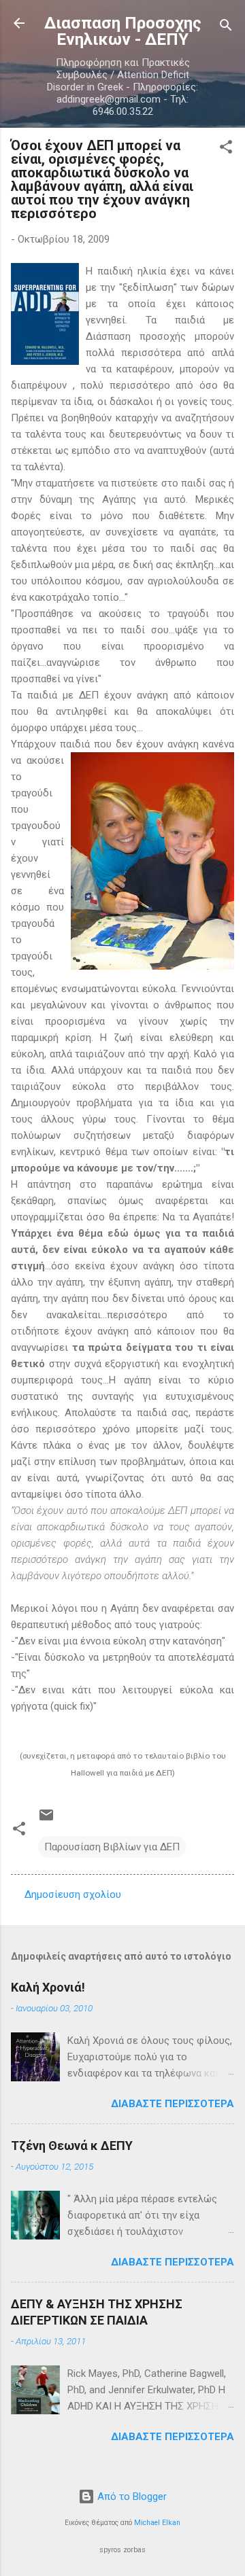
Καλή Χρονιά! (48, 1987)
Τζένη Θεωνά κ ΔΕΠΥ (72, 2146)
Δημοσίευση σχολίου (73, 1894)
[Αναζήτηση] (226, 28)
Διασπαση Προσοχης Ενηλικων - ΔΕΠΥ (123, 31)
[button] (226, 149)
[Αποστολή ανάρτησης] (46, 1820)
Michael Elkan (157, 2523)
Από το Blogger (131, 2496)
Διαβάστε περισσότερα (173, 2104)
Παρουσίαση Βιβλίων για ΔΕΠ (112, 1847)
